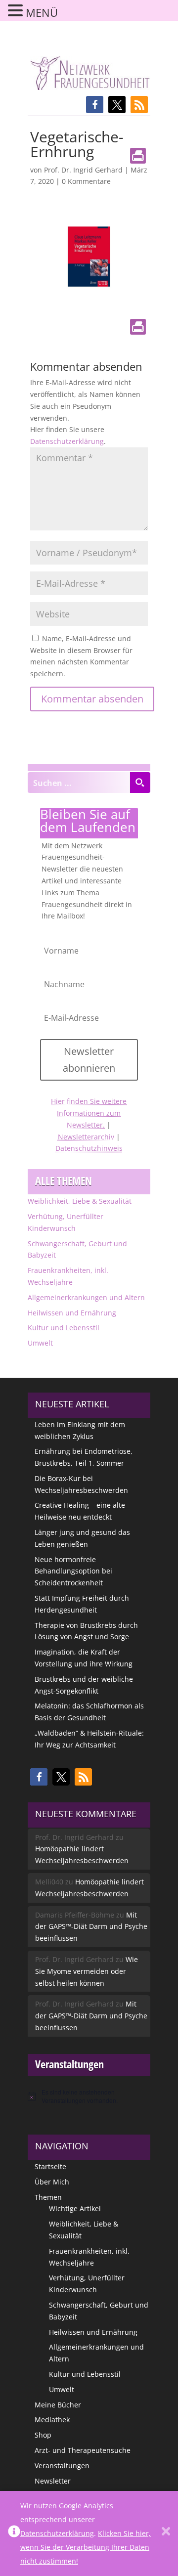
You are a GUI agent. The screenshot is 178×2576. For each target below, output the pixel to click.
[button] (95, 105)
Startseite (50, 2166)
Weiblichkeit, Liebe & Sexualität (80, 1201)
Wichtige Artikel (75, 2208)
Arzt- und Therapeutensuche (83, 2450)
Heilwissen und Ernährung (72, 1313)
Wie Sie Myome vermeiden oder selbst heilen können (87, 1971)
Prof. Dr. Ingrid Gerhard (83, 170)
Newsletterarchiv (86, 1137)
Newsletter (53, 2481)
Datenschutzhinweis (89, 1148)
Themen (48, 2197)
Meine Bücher (58, 2405)
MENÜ (42, 12)
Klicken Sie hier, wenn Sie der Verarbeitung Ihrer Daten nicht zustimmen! (86, 2547)
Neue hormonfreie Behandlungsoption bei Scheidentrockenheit (73, 1571)
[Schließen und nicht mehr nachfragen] (166, 2533)
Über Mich (52, 2182)
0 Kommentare (86, 181)
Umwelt (40, 1343)
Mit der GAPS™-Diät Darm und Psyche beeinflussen (91, 1927)
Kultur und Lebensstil (64, 1328)
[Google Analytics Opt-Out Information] (14, 2533)
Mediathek (52, 2420)
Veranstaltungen (62, 2466)
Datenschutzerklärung (67, 441)
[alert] (89, 2096)
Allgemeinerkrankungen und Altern (86, 1297)
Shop (43, 2435)
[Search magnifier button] (140, 783)
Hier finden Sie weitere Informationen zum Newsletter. (89, 1113)
